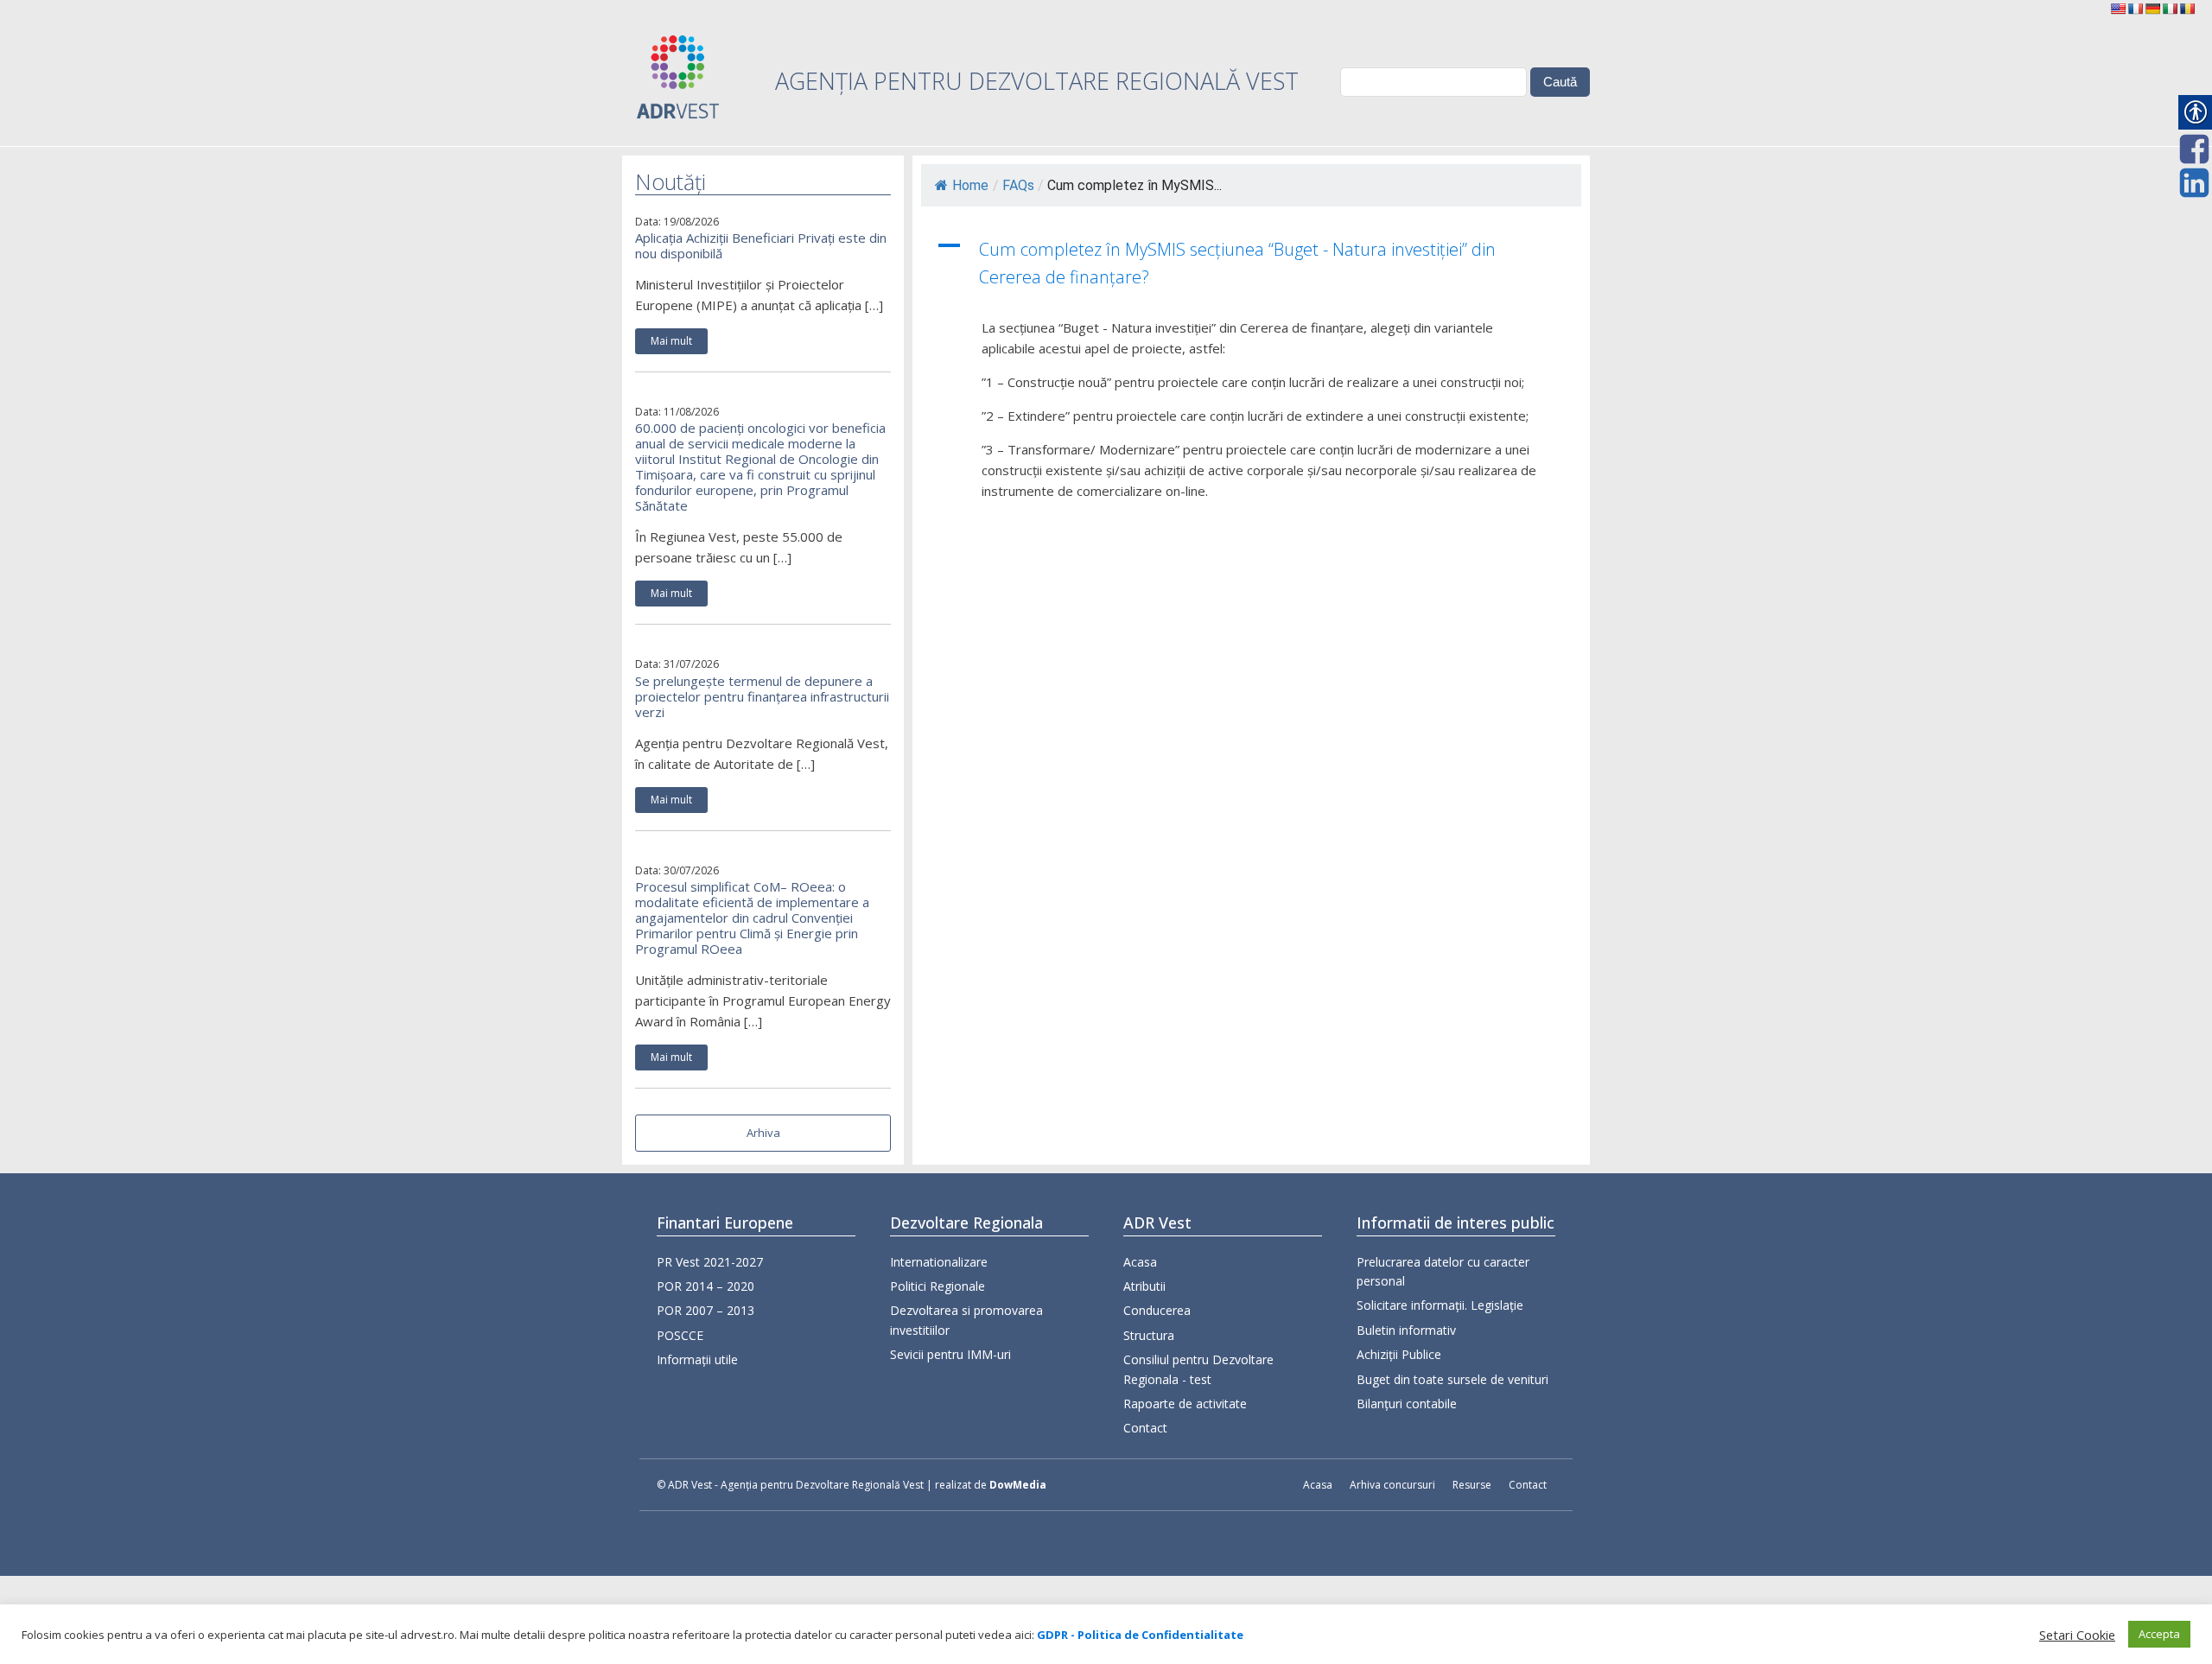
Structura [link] (1149, 1335)
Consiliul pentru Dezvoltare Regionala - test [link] (1198, 1369)
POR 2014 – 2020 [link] (706, 1286)
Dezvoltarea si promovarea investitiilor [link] (966, 1320)
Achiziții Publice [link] (1399, 1354)
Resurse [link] (1472, 1485)
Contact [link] (1145, 1428)
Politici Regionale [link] (938, 1286)
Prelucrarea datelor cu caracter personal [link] (1443, 1271)
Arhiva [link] (763, 1133)
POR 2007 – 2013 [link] (706, 1310)
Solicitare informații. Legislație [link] (1440, 1305)
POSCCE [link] (680, 1335)
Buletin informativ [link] (1406, 1330)
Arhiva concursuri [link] (1392, 1485)
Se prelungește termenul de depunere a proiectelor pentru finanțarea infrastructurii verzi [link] (762, 696)
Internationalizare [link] (939, 1262)
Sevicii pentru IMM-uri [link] (950, 1354)
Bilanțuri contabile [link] (1407, 1404)
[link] (2118, 9)
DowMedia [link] (1018, 1485)
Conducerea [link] (1157, 1310)
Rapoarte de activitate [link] (1185, 1404)
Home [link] (970, 185)
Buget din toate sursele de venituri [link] (1452, 1379)
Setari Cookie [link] (2077, 1635)
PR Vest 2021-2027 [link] (710, 1262)
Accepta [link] (2159, 1634)
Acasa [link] (1140, 1262)
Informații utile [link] (697, 1359)
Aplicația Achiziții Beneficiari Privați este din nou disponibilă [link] (761, 245)
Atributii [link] (1144, 1286)
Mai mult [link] (671, 341)
